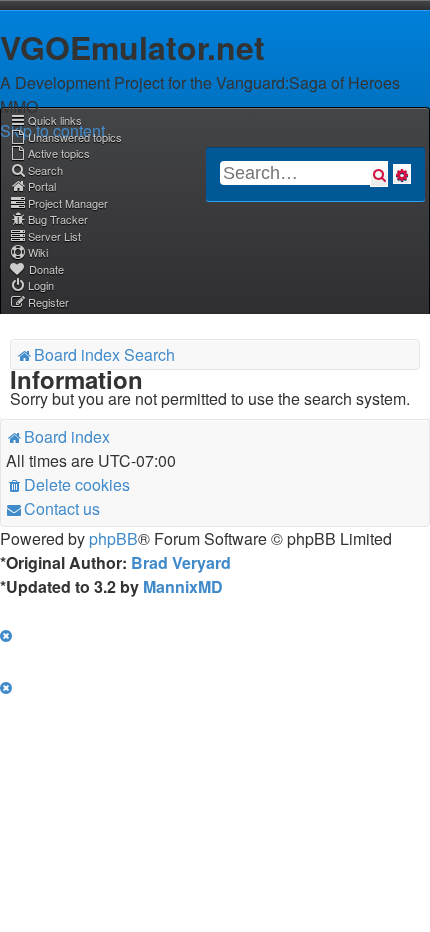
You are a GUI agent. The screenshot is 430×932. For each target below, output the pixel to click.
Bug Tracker (58, 219)
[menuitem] (66, 137)
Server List (54, 236)
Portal (42, 186)
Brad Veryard (181, 562)
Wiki (38, 252)
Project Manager (68, 203)
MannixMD (183, 586)
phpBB (113, 538)
